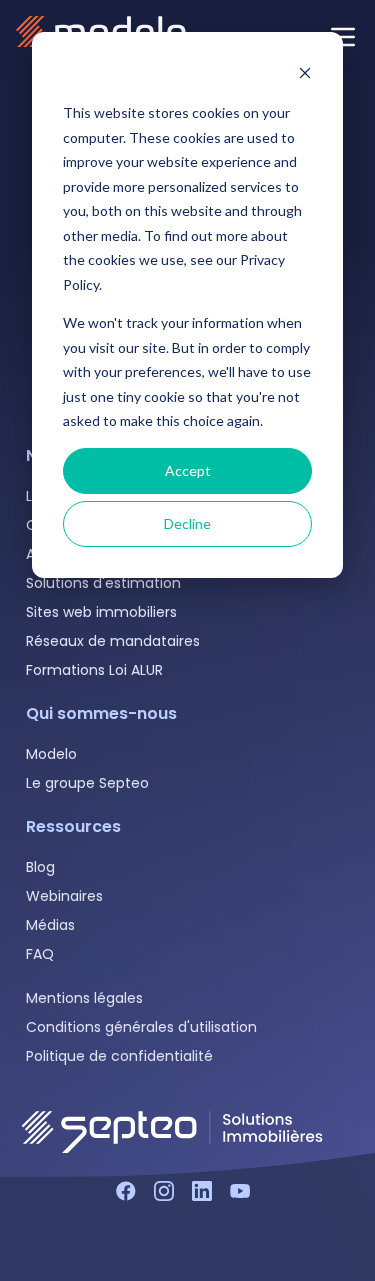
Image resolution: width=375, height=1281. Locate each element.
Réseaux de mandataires (113, 641)
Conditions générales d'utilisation (141, 1027)
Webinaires (64, 896)
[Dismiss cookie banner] (305, 75)
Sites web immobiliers (101, 612)
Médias (50, 925)
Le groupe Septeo (87, 783)
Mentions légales (84, 998)
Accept (188, 470)
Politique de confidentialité (119, 1056)
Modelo (51, 754)
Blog (40, 867)
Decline (187, 523)
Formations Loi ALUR (94, 670)
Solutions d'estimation (103, 583)
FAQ (40, 954)
